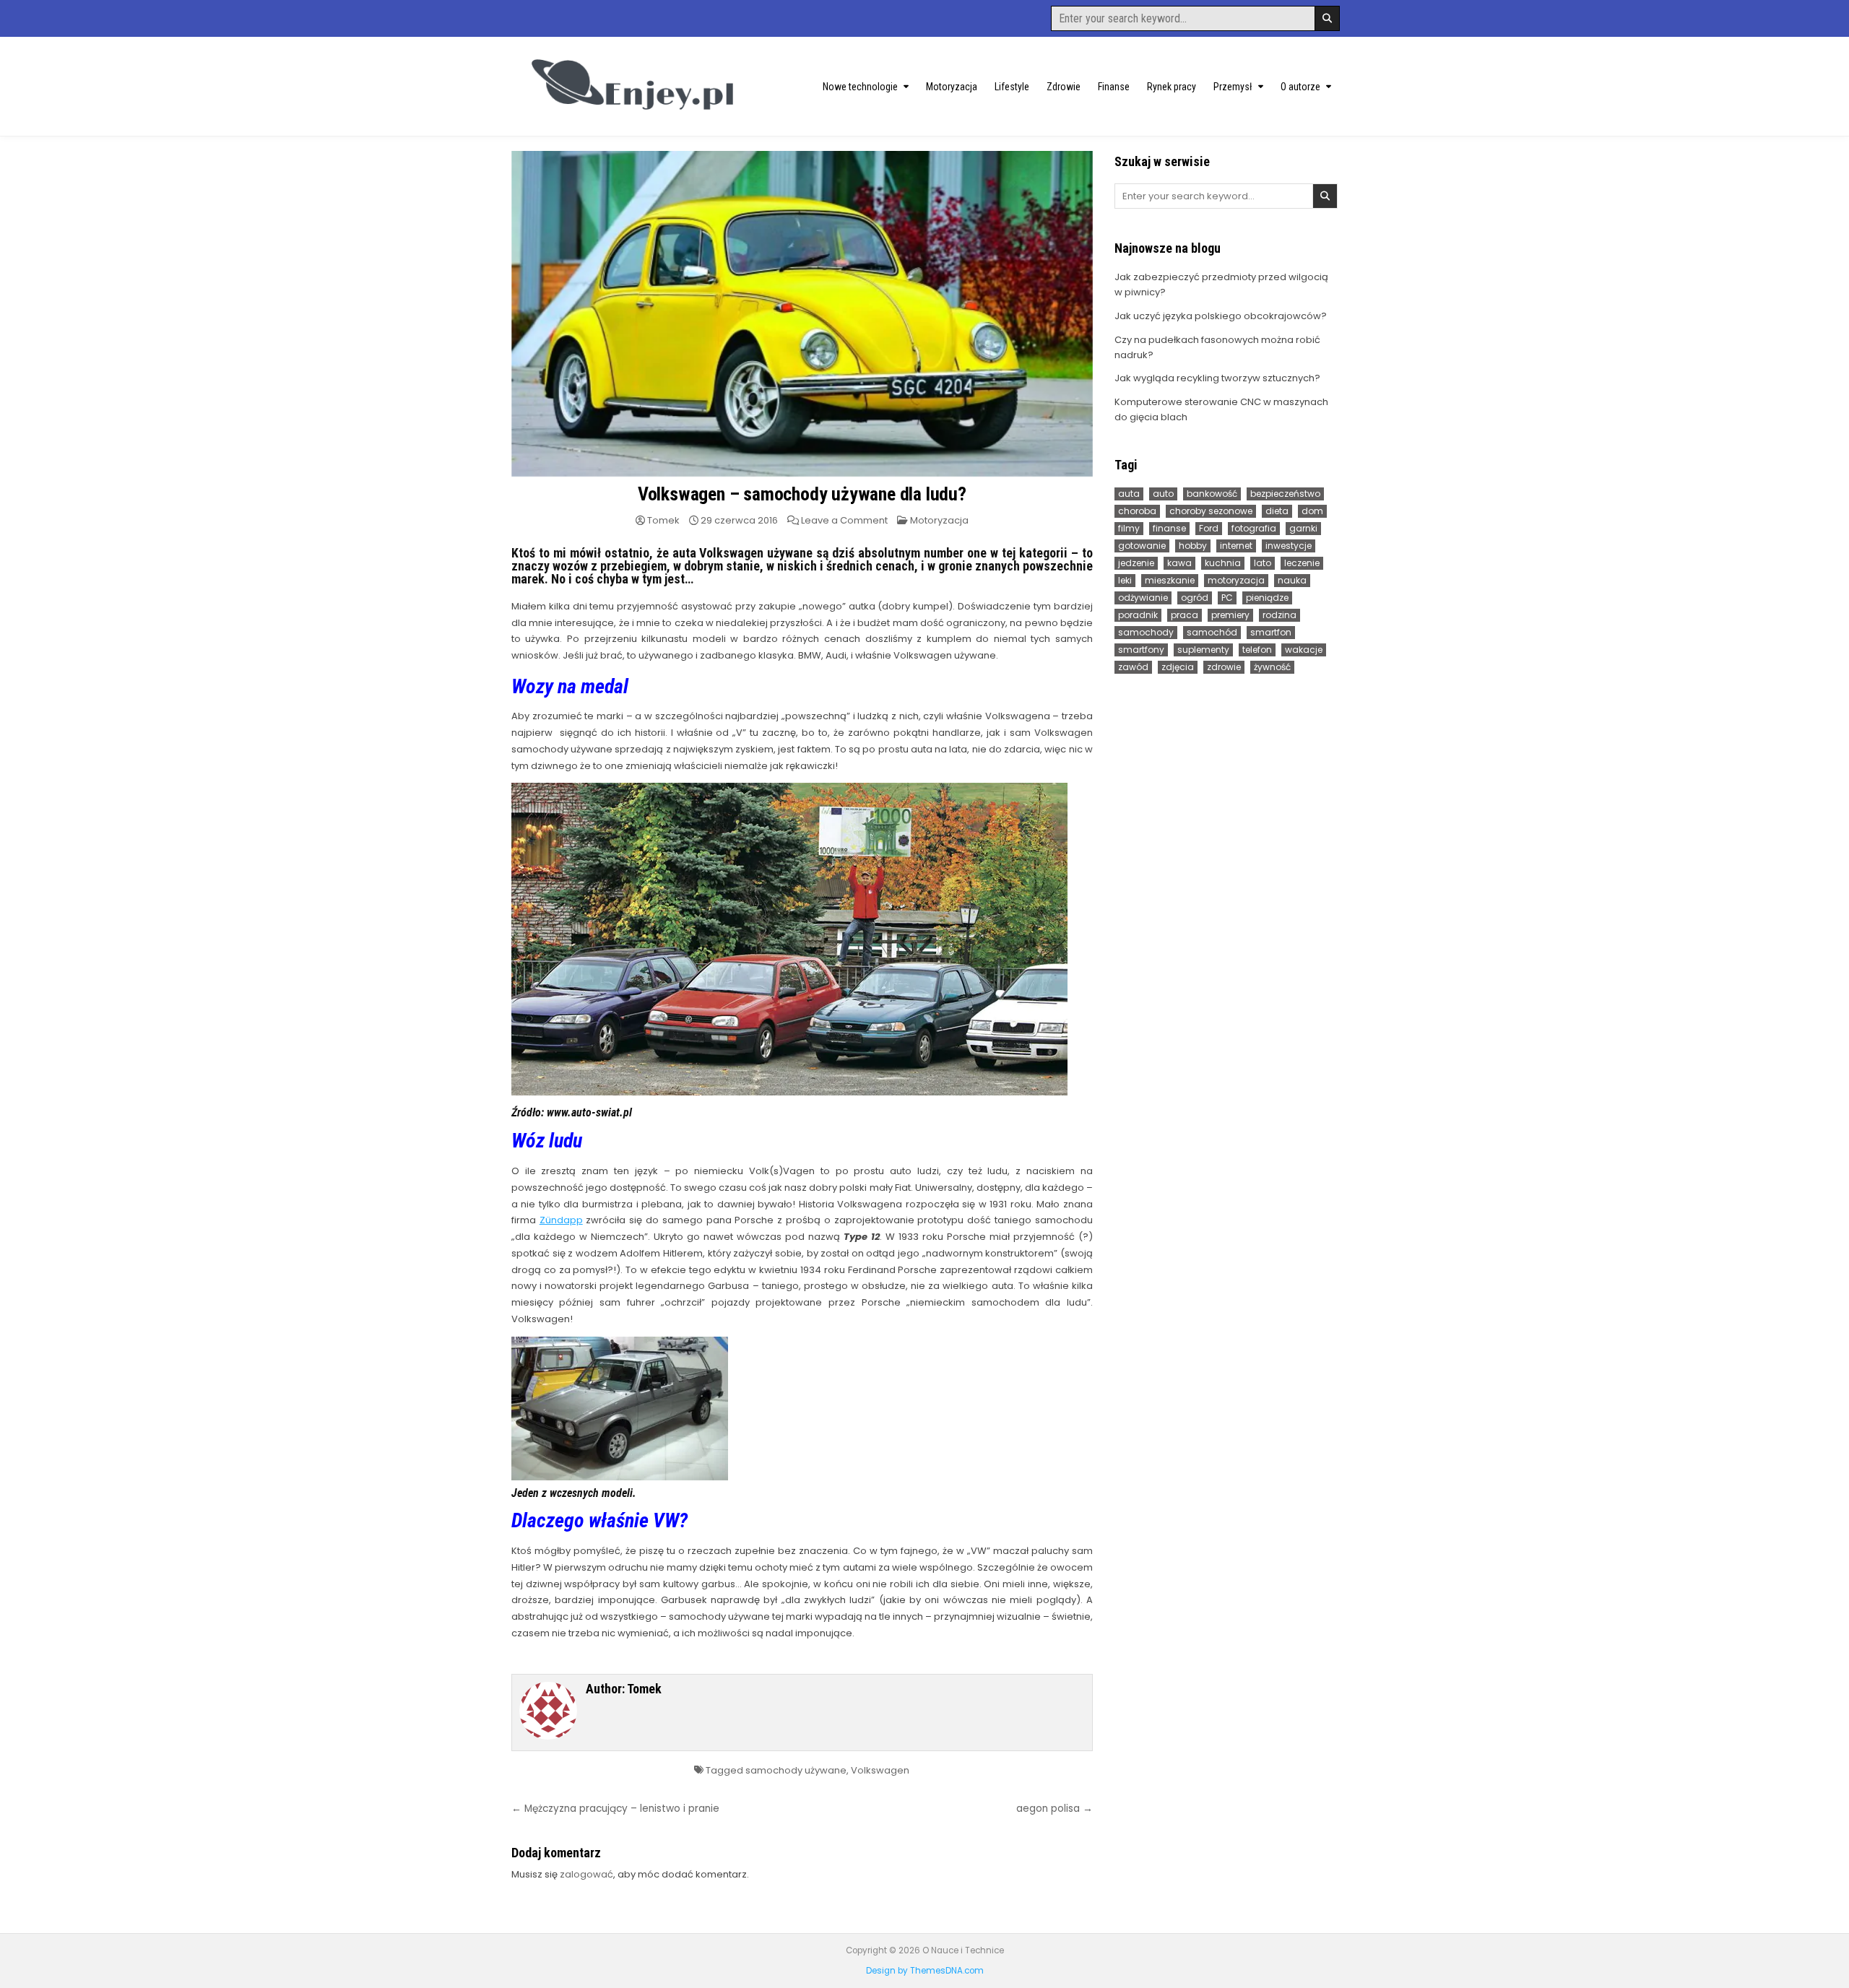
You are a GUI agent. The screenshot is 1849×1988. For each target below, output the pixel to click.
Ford (1209, 528)
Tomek (663, 520)
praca (1185, 615)
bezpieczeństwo (1285, 494)
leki (1125, 580)
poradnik (1138, 615)
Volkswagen (880, 1770)
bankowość (1212, 494)
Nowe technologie (860, 87)
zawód (1133, 667)
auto (1163, 494)
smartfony (1141, 650)
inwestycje (1289, 546)
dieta (1277, 511)
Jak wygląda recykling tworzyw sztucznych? (1217, 378)
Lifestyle (1012, 87)
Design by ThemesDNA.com (925, 1971)
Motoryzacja (952, 87)
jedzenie (1136, 563)
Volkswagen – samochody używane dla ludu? (802, 494)
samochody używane (796, 1770)
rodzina (1279, 615)
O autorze (1300, 87)
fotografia (1254, 528)
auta (1129, 494)
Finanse (1114, 87)
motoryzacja (1236, 580)
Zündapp (561, 1220)
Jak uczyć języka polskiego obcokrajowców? (1221, 316)
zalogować (586, 1874)
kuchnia (1223, 563)
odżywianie (1143, 598)
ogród (1195, 598)
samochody (1146, 632)
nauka (1292, 580)
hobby (1193, 546)
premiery (1230, 615)
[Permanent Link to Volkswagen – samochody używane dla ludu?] (802, 314)
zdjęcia (1178, 667)
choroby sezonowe (1211, 511)
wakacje (1304, 650)
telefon (1257, 650)
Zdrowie (1064, 87)
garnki (1303, 528)
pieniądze (1267, 598)
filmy (1129, 528)
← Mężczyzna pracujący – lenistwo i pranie (615, 1809)
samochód (1212, 632)
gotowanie (1142, 546)
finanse (1169, 528)
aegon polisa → (1055, 1809)
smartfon (1271, 632)
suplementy (1203, 650)
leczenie (1302, 563)
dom (1312, 511)
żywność (1272, 667)
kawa (1179, 563)
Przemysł (1233, 87)
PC (1227, 598)
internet (1236, 546)
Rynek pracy (1172, 87)
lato (1263, 563)
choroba (1137, 511)
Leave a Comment (844, 520)
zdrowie (1224, 667)
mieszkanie (1170, 580)
